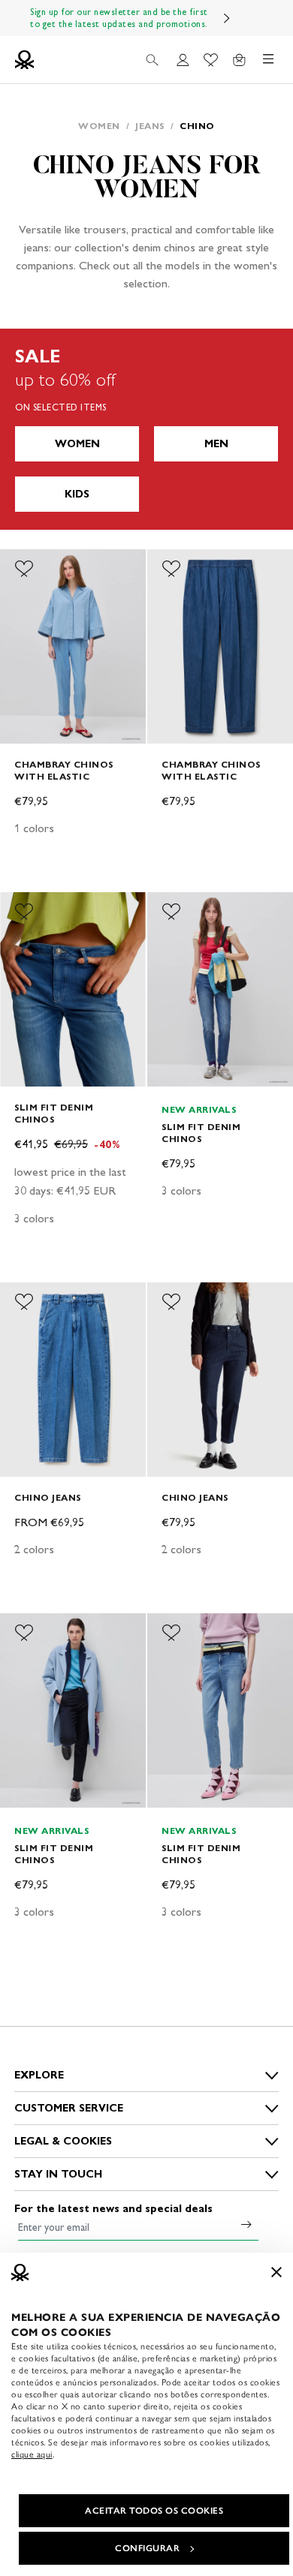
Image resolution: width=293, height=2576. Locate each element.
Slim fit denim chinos (54, 1113)
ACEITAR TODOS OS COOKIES (154, 2511)
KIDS (77, 494)
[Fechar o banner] (276, 2272)
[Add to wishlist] (24, 569)
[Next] (227, 18)
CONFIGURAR (147, 2548)
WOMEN (77, 444)
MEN (216, 444)
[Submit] (246, 2224)
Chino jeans (48, 1497)
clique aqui (32, 2454)
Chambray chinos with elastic (64, 770)
